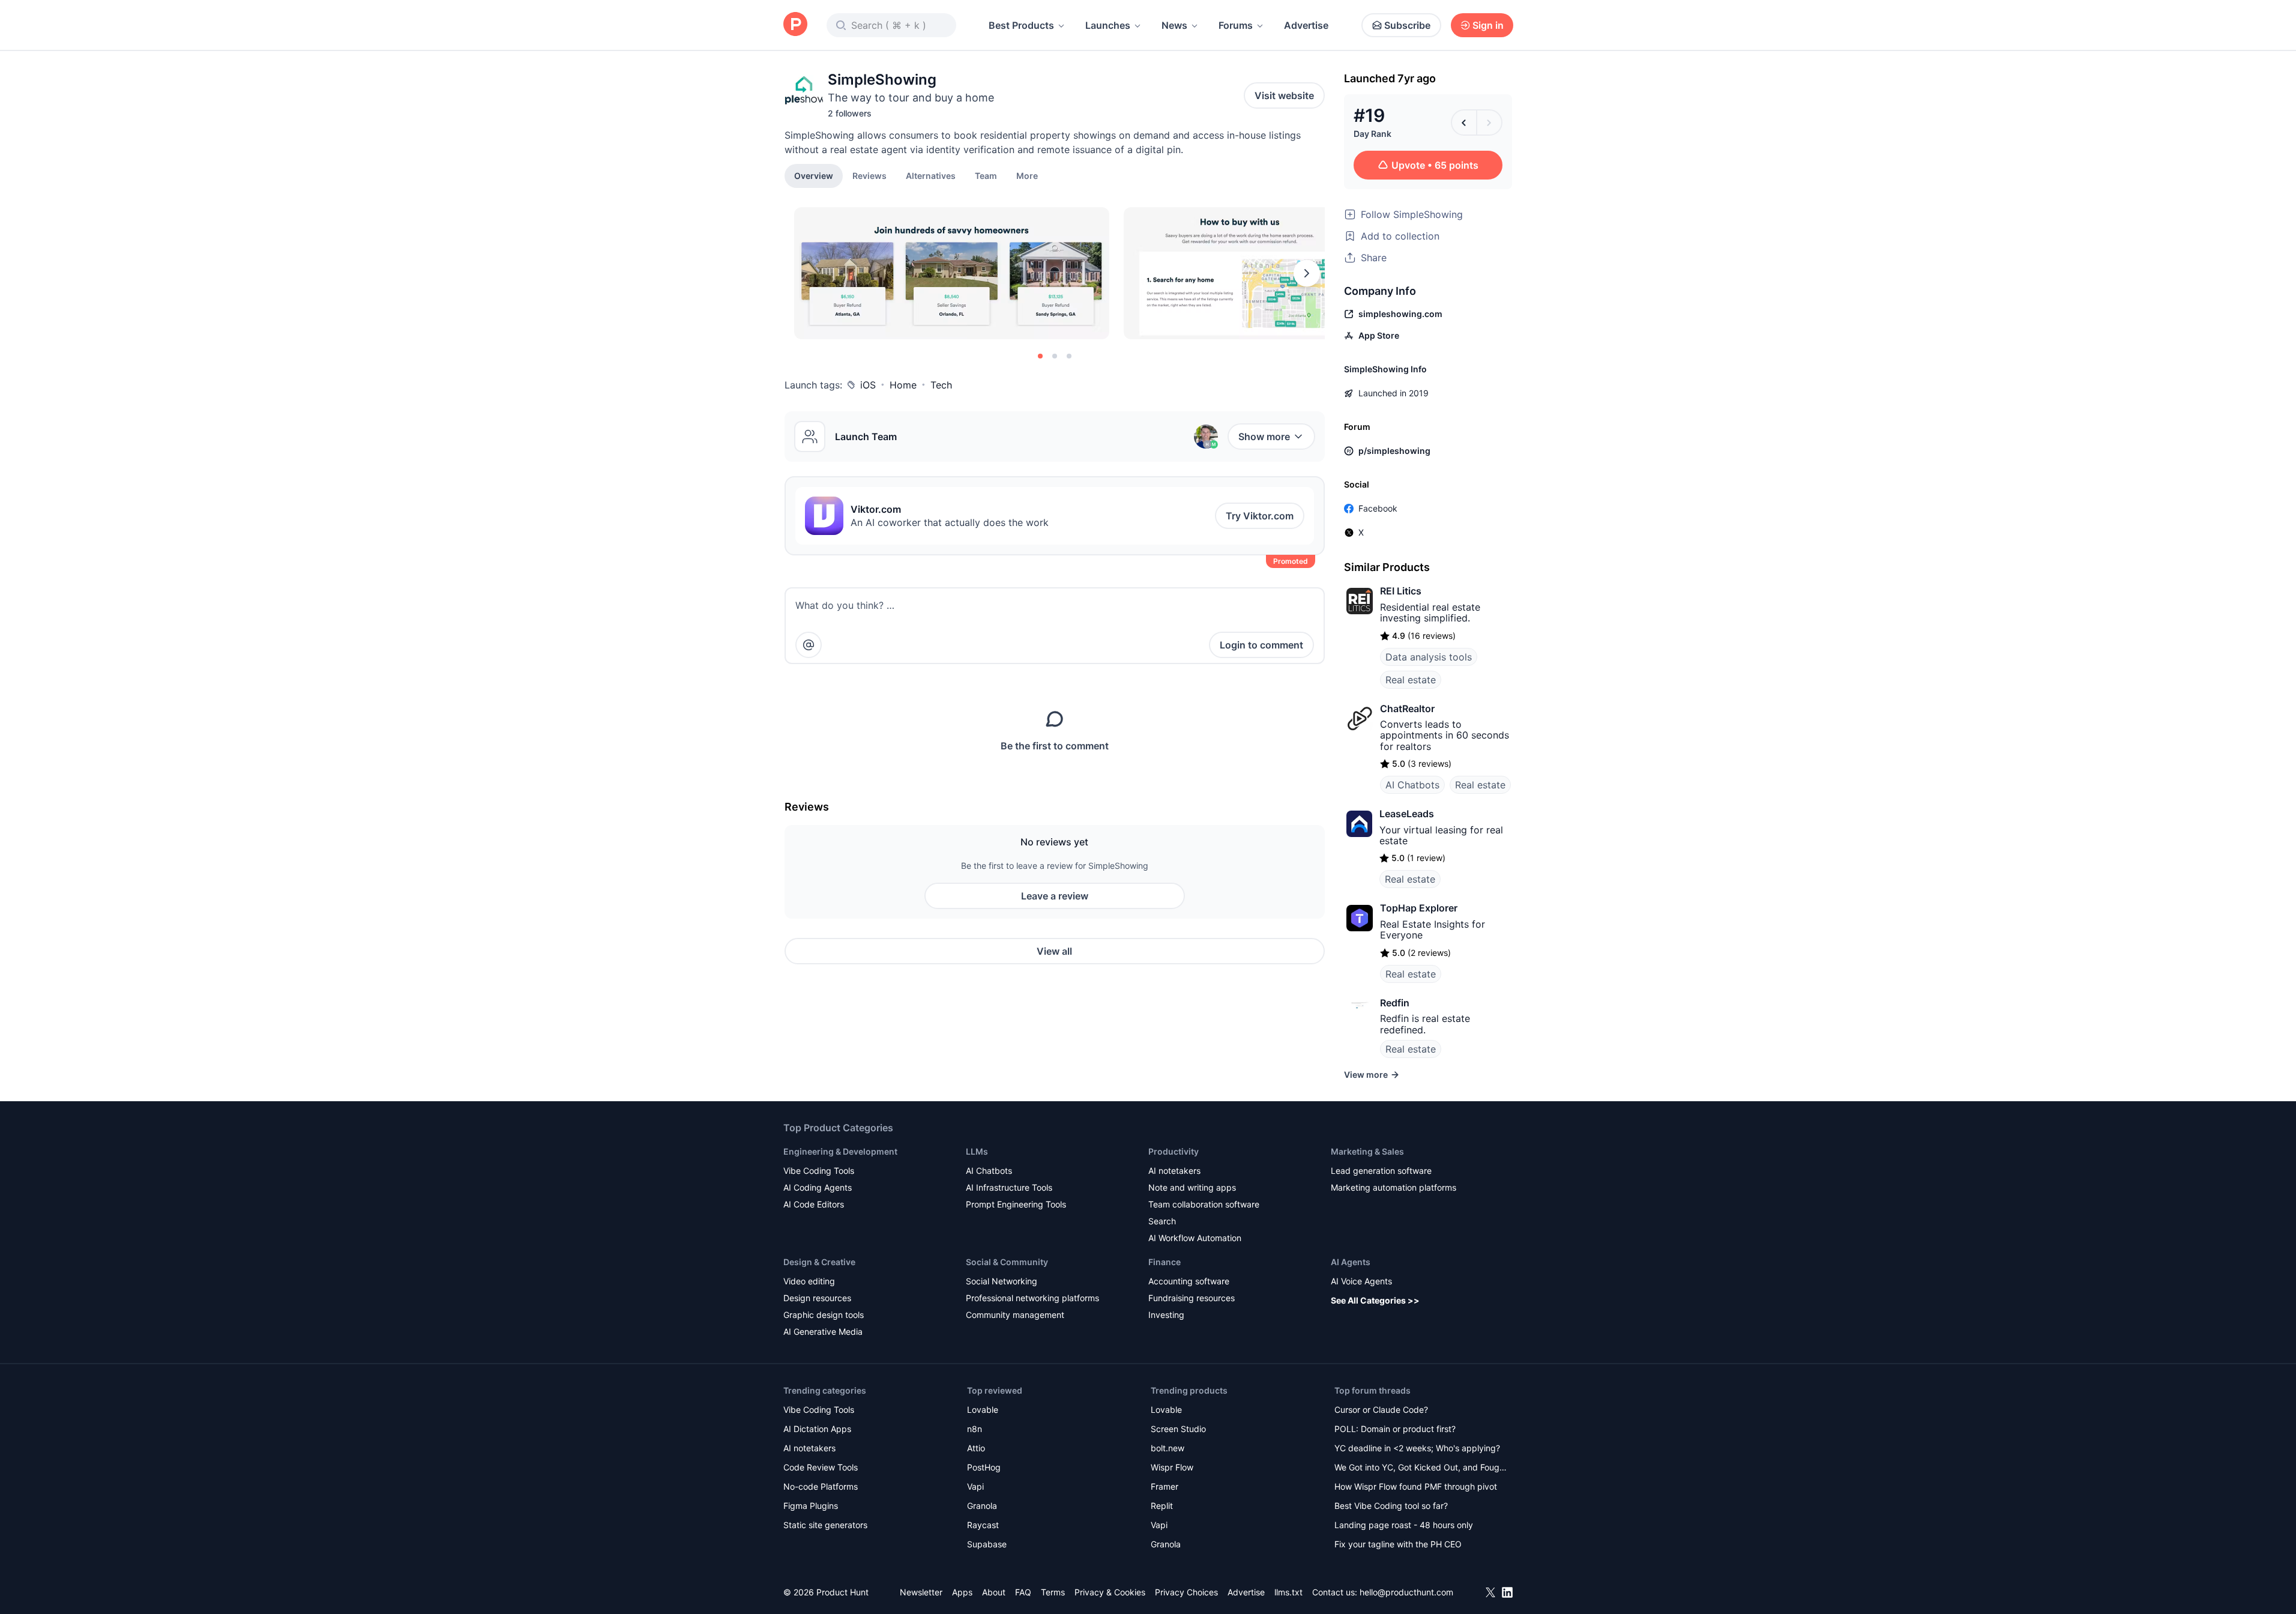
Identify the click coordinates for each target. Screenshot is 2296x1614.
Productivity (1174, 1151)
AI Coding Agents (818, 1187)
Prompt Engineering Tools (1016, 1204)
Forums (1236, 25)
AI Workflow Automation (1195, 1238)
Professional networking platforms (1032, 1298)
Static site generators (825, 1525)
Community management (1015, 1315)
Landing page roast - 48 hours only (1404, 1525)
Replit (1162, 1506)
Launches (1108, 25)
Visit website (1284, 95)
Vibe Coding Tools (819, 1171)
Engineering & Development (840, 1151)
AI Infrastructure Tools (1009, 1187)
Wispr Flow (1172, 1467)
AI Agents (1351, 1262)
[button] (1027, 175)
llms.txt (1288, 1592)
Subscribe (1407, 25)
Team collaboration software (1204, 1204)
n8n (975, 1429)
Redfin (1395, 1003)
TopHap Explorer (1419, 908)
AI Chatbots (1412, 785)
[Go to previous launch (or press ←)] (1464, 122)
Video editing (809, 1281)
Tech (941, 385)
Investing (1166, 1315)
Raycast (983, 1525)
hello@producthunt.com (1406, 1592)
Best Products (1021, 25)
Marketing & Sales (1367, 1151)
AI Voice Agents (1361, 1281)
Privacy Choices (1186, 1592)
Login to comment (1261, 645)
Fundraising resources (1192, 1298)
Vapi (975, 1486)
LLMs (977, 1151)
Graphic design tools (824, 1315)
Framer (1165, 1486)
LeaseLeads (1407, 814)
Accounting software (1189, 1281)
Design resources (817, 1298)
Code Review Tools (821, 1467)
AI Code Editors (814, 1204)
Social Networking (1002, 1281)
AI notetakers (1174, 1171)
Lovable (983, 1410)
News (1174, 25)
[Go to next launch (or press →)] (1489, 122)
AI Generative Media (823, 1331)
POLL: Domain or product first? (1395, 1429)
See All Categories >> (1375, 1300)
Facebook (1378, 508)
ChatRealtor (1407, 709)
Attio (976, 1448)
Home (903, 385)
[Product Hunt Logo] (795, 25)
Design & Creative (819, 1262)
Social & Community (1007, 1262)
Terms (1053, 1592)
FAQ (1023, 1592)
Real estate (1411, 680)
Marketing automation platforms (1394, 1187)
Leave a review (1055, 896)
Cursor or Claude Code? (1381, 1410)
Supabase (987, 1544)
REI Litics (1401, 591)
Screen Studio (1178, 1429)
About (994, 1592)
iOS (868, 385)
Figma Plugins (811, 1506)
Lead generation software (1381, 1171)
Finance (1165, 1262)
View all (1054, 951)
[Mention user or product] (809, 645)
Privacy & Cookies (1110, 1592)
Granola (982, 1506)
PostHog (984, 1467)
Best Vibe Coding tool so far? (1391, 1506)
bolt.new (1168, 1448)
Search (1162, 1221)
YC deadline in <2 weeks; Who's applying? (1417, 1448)
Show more (1264, 437)
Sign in (1488, 25)
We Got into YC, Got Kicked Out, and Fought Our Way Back (1421, 1468)
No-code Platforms (821, 1486)
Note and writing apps (1192, 1187)
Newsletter (921, 1592)
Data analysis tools (1429, 657)
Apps (962, 1592)
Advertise (1306, 25)
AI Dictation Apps (817, 1429)
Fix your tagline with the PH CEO (1398, 1544)
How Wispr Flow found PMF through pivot (1416, 1486)
